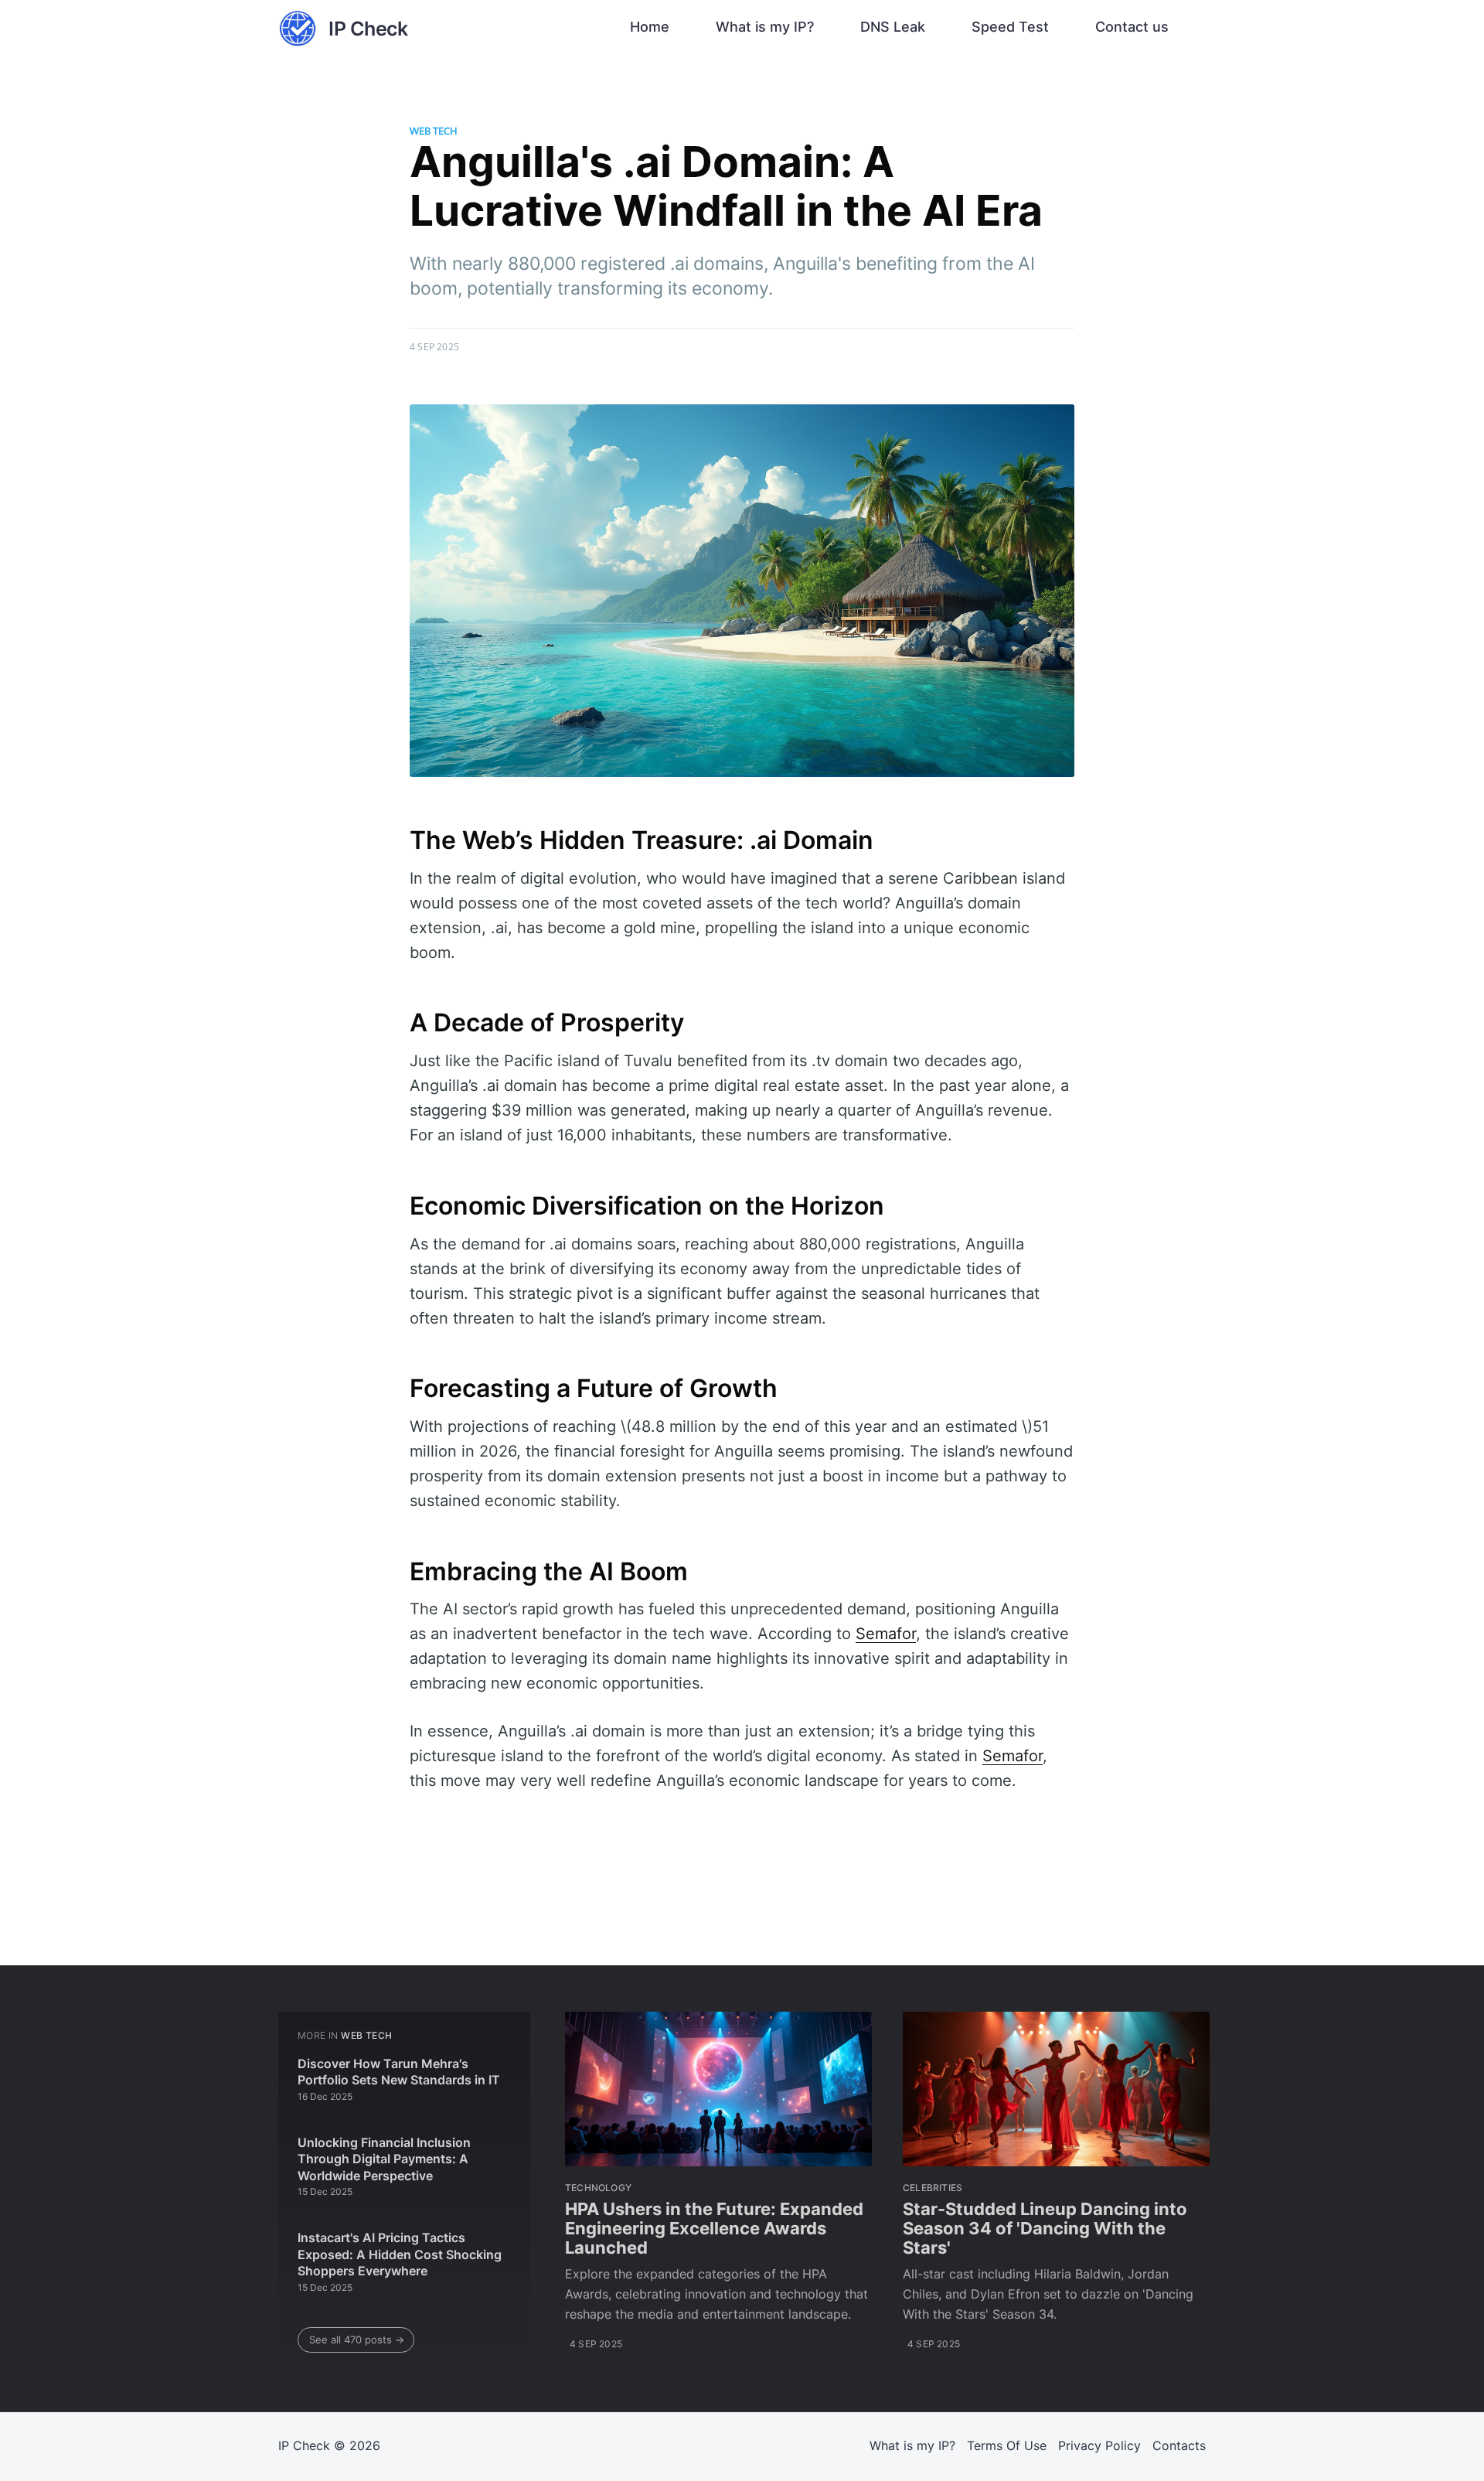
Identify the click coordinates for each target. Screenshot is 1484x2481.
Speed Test (1010, 27)
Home (650, 27)
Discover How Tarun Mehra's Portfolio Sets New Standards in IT (399, 2072)
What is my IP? (765, 27)
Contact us (1132, 27)
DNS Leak (893, 27)
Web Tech (434, 131)
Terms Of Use (1007, 2445)
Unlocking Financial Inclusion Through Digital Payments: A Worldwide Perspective (384, 2159)
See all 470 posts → (357, 2340)
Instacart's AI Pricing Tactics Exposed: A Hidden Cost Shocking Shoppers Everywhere (400, 2254)
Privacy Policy (1099, 2445)
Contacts (1179, 2445)
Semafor (886, 1634)
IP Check (304, 2445)
